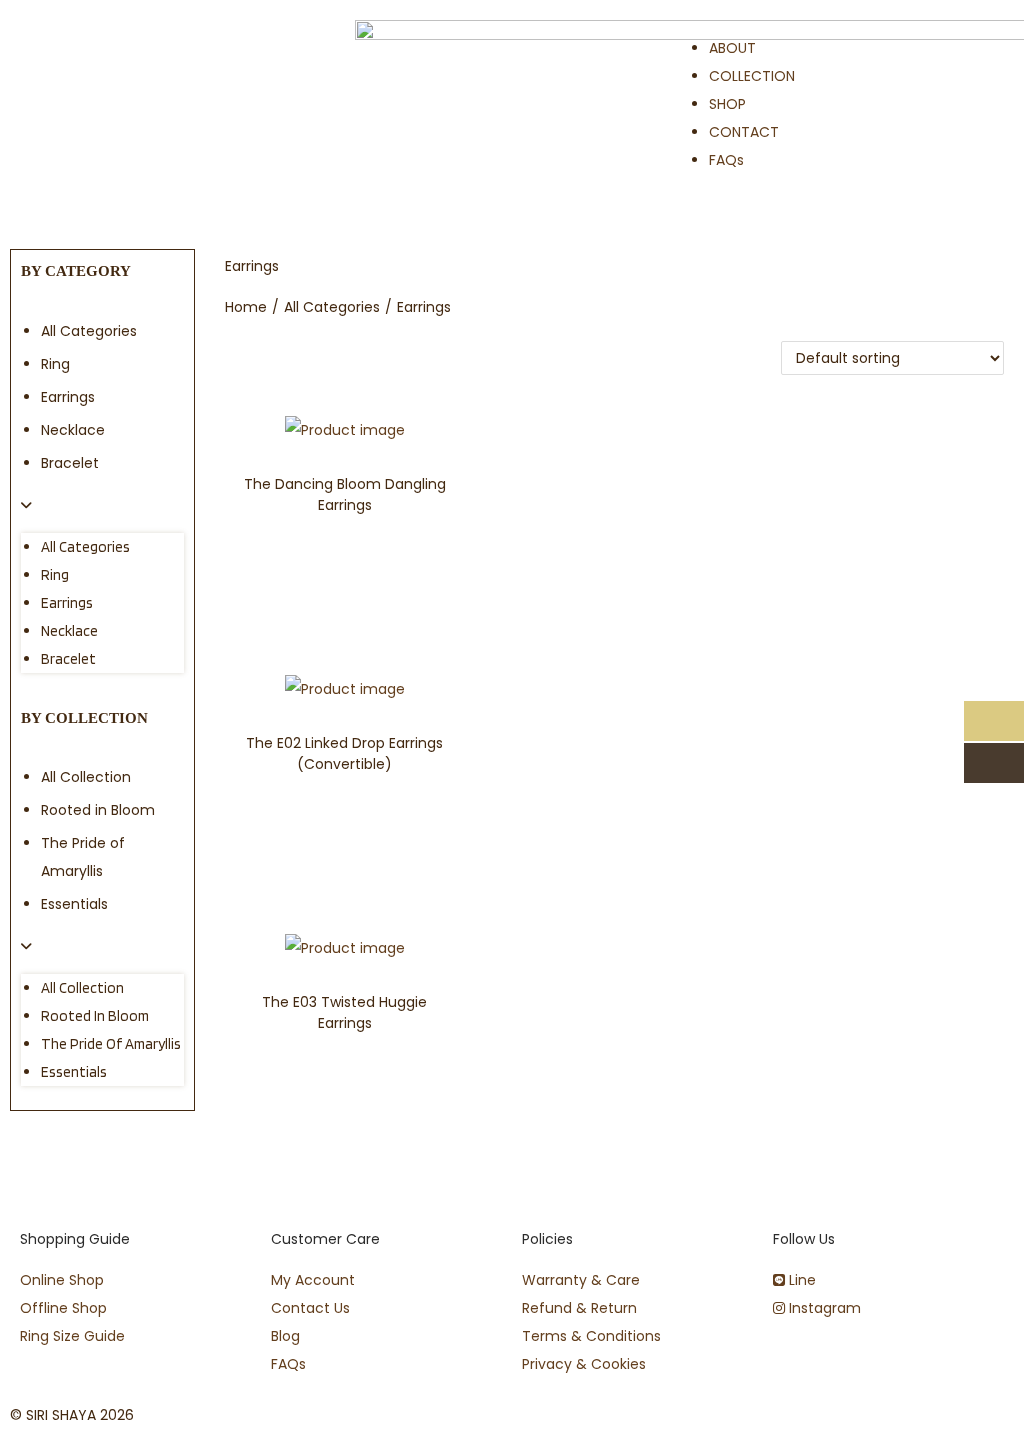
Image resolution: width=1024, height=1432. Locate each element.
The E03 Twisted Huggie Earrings (344, 1012)
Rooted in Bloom (98, 810)
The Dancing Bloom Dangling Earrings (345, 494)
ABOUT (732, 48)
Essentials (74, 904)
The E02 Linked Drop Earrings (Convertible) (344, 753)
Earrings (68, 397)
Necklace (73, 430)
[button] (102, 505)
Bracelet (70, 463)
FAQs (726, 160)
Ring (55, 364)
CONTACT (744, 132)
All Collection (86, 777)
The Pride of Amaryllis (111, 1044)
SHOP (727, 104)
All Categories (89, 331)
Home (246, 307)
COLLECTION (752, 76)
